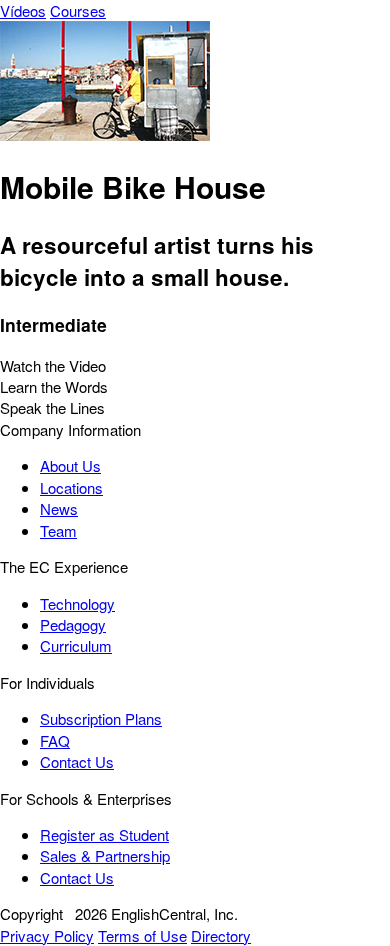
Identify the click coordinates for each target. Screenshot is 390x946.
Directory (221, 935)
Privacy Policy (47, 935)
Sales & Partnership (105, 855)
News (59, 508)
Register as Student (104, 834)
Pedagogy (73, 624)
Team (58, 530)
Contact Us (77, 761)
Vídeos (23, 10)
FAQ (55, 740)
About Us (70, 465)
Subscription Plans (101, 718)
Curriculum (76, 645)
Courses (78, 10)
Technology (77, 603)
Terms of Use (142, 935)
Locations (71, 487)
